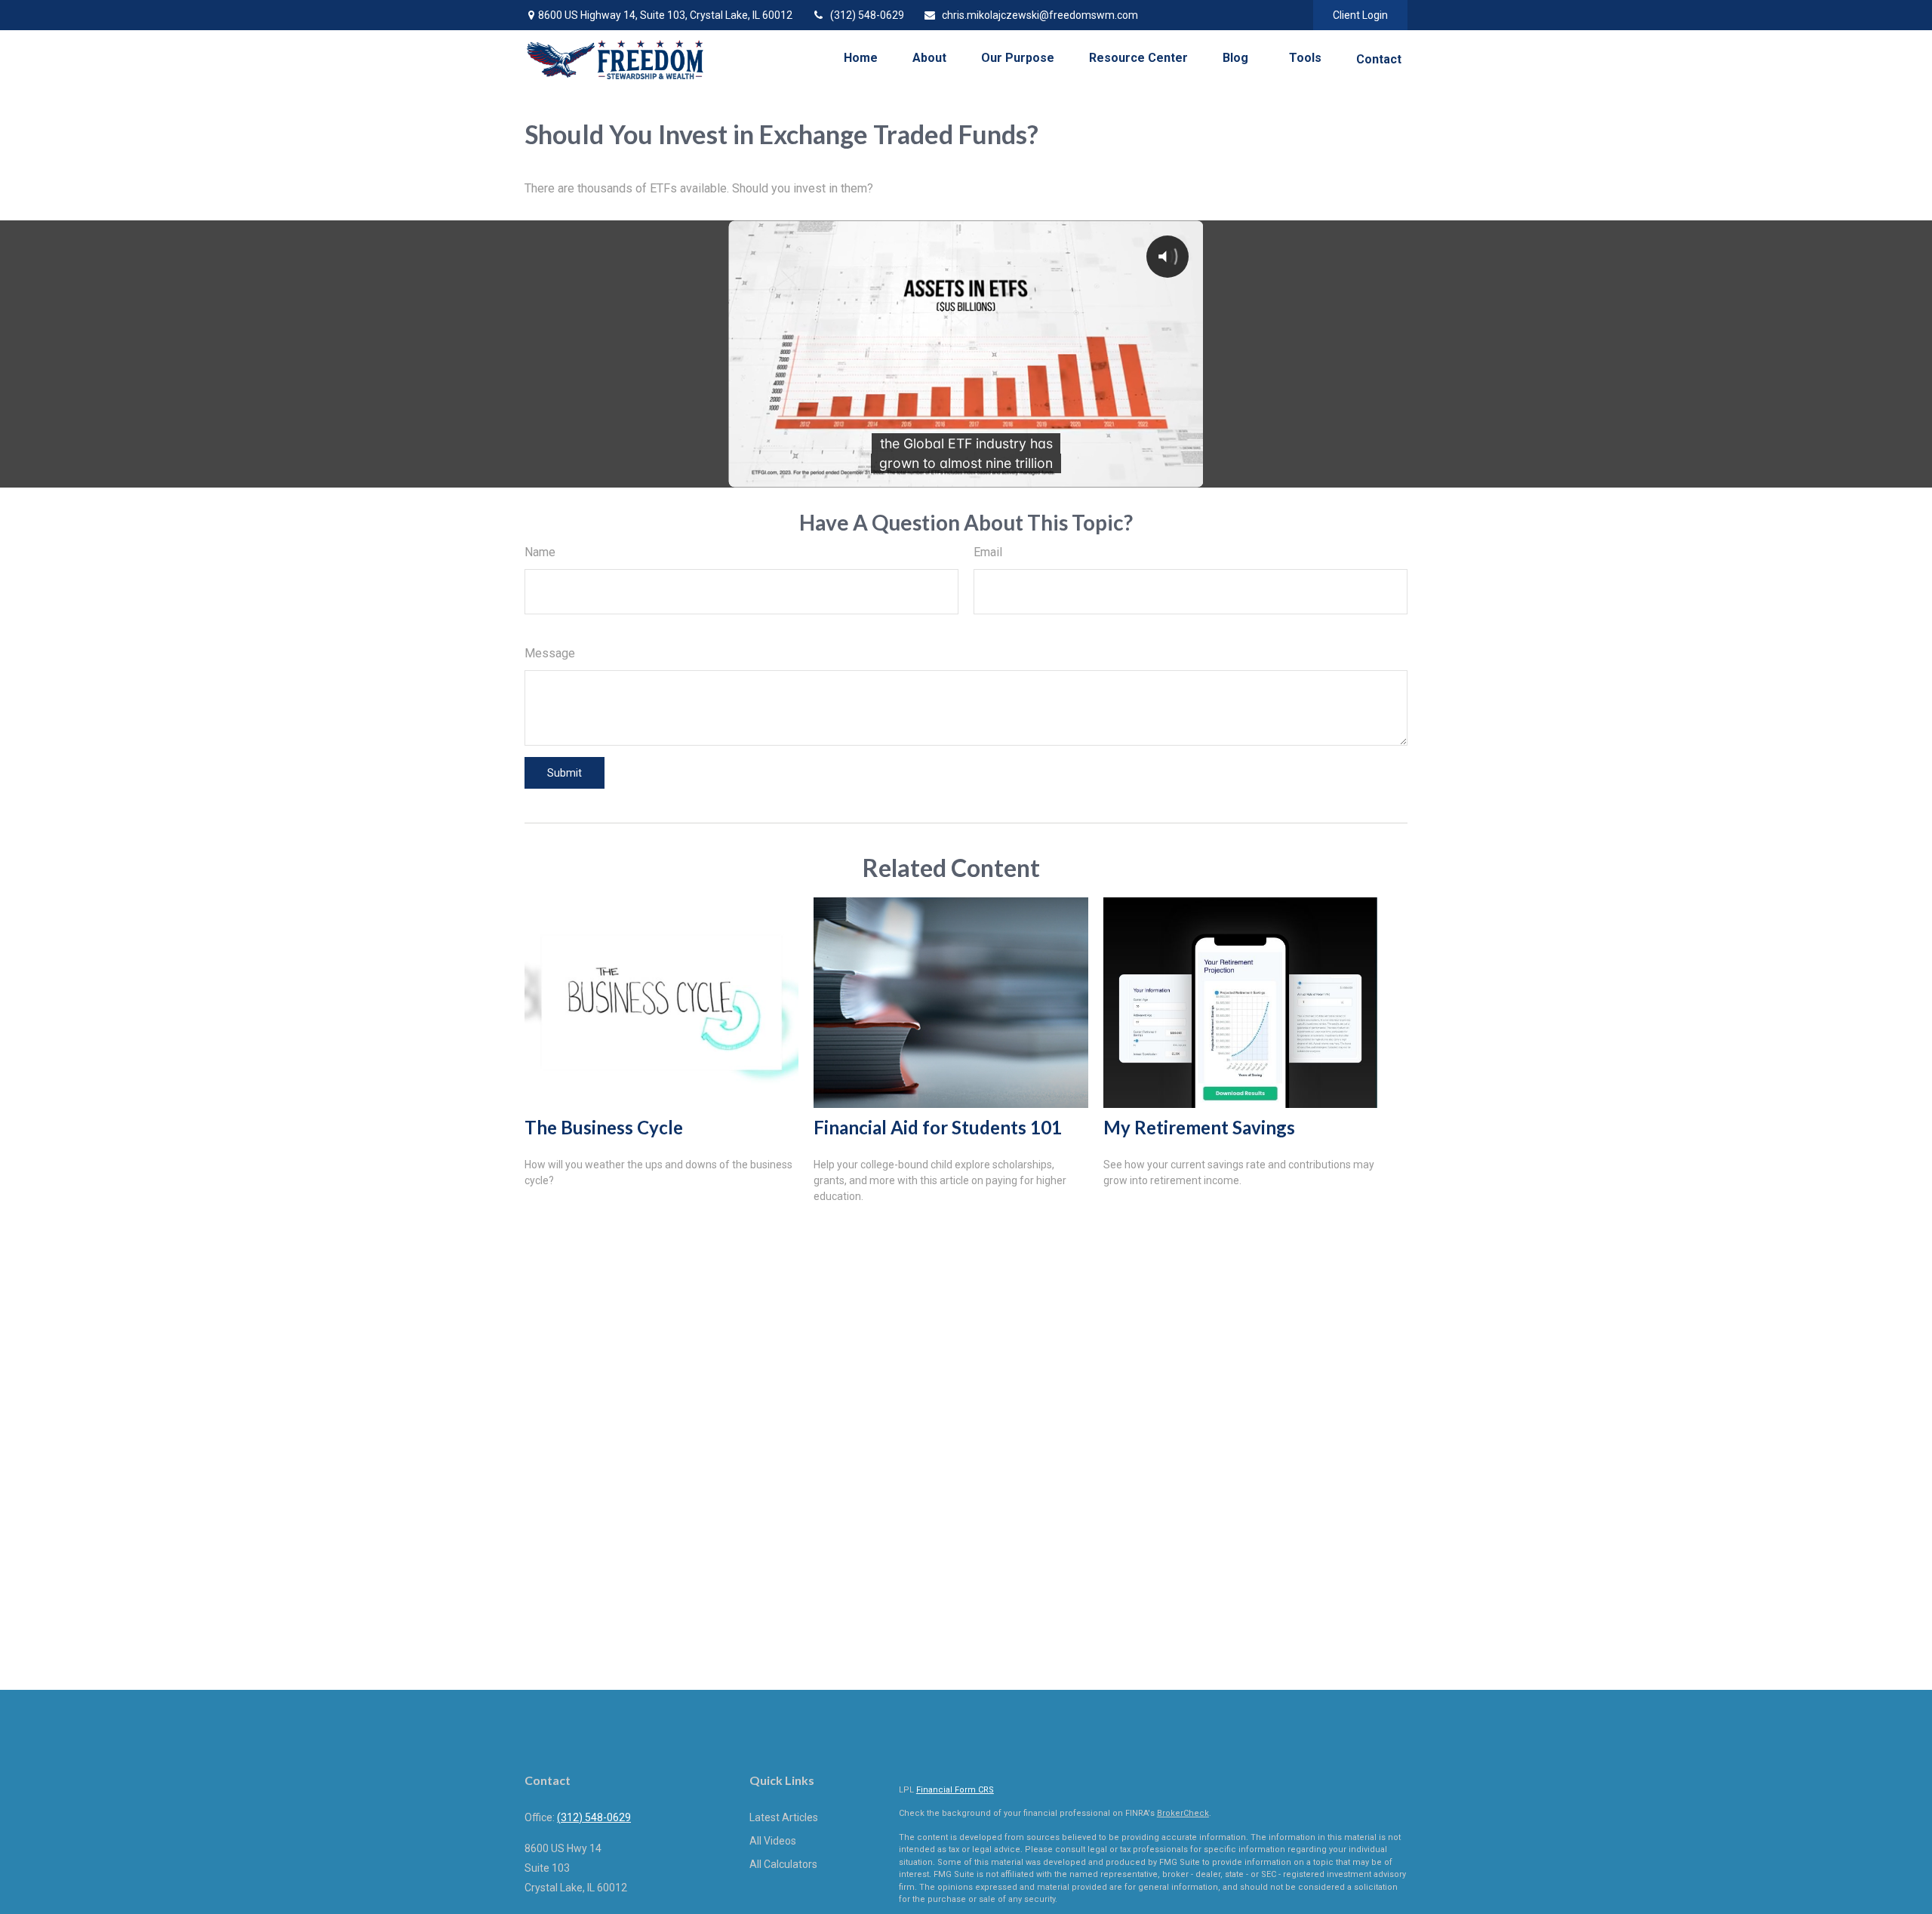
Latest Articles (784, 1817)
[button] (861, 58)
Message (550, 653)
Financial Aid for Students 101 (938, 1127)
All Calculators (783, 1864)
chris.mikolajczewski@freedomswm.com (1040, 15)
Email (988, 552)
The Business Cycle (604, 1127)
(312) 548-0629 (867, 15)
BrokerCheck (1183, 1813)
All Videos (773, 1841)
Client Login (1360, 15)
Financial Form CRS (955, 1790)
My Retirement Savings (1199, 1127)
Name (540, 552)
